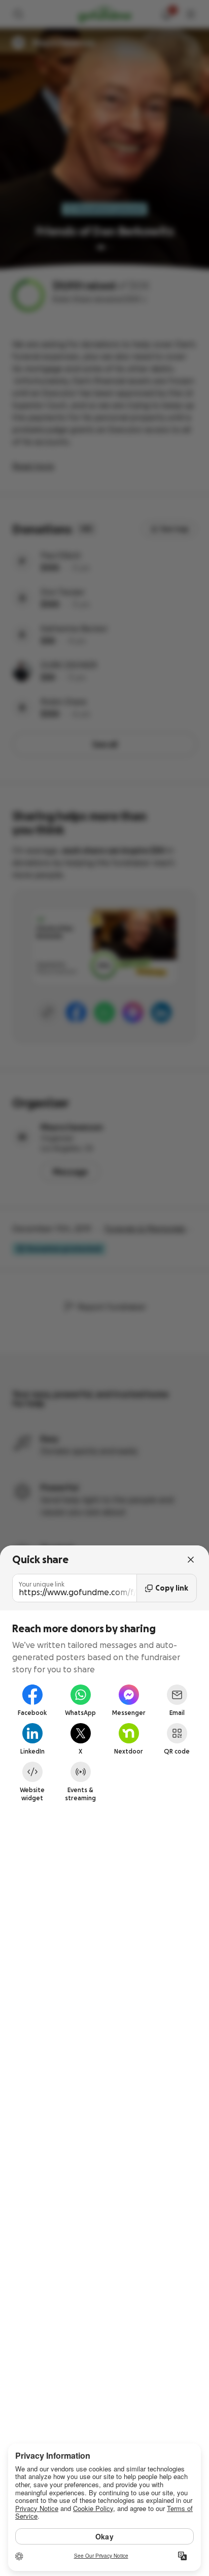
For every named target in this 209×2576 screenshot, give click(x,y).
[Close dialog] (191, 1560)
